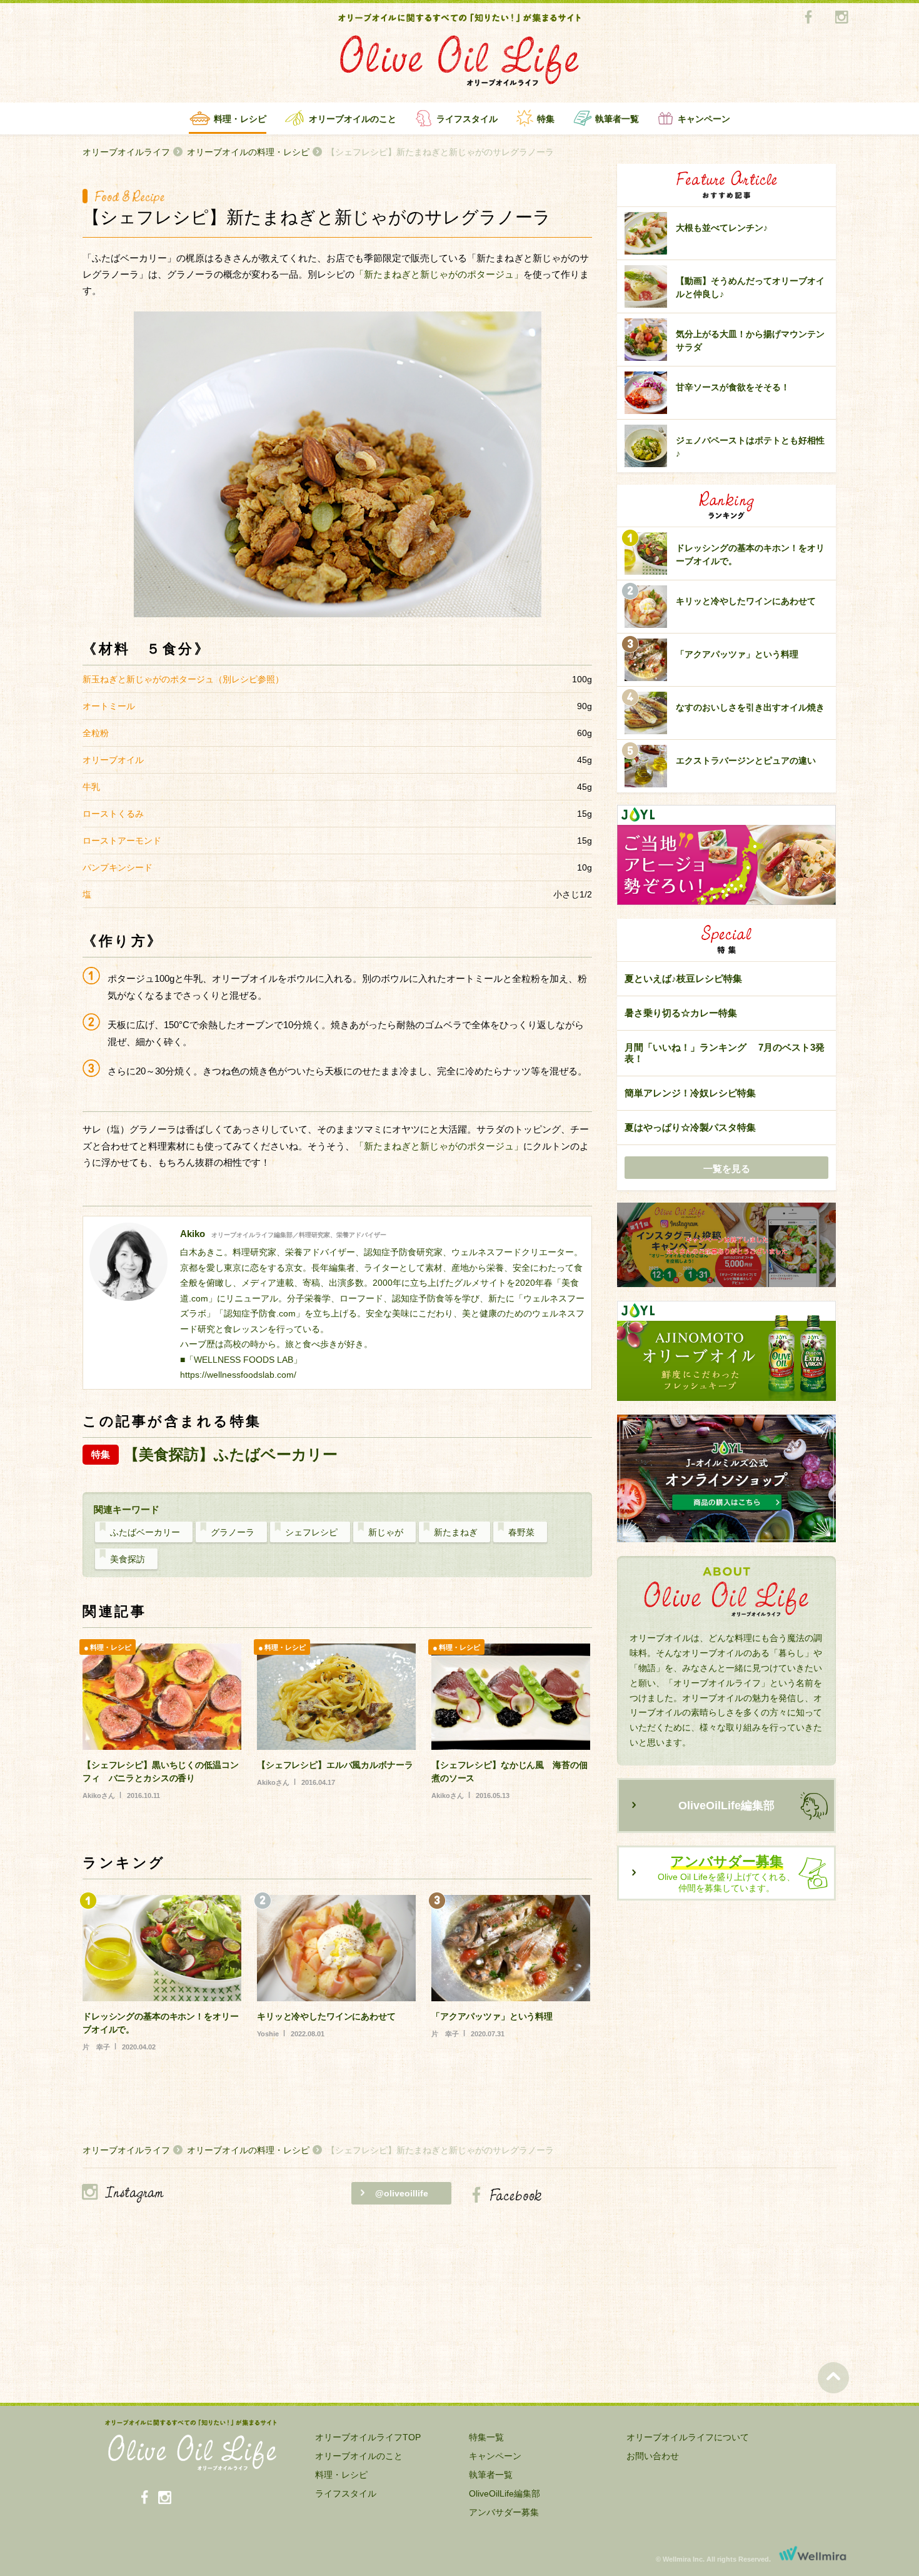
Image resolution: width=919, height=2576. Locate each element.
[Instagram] (841, 18)
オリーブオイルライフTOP (368, 2437)
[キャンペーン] (726, 1245)
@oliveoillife (402, 2193)
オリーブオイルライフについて (688, 2437)
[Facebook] (808, 18)
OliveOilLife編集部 (726, 1806)
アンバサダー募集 (504, 2512)
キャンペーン (704, 119)
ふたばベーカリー (145, 1532)
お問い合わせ (653, 2456)
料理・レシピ (240, 119)
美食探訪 (128, 1559)
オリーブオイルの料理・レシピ (248, 152)
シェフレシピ (311, 1532)
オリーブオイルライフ (126, 152)
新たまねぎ (456, 1532)
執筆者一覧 (617, 119)
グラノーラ (233, 1532)
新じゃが (386, 1532)
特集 (546, 119)
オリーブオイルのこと (353, 119)
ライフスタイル (467, 119)
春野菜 (521, 1532)
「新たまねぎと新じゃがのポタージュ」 (439, 274)
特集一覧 (486, 2437)
